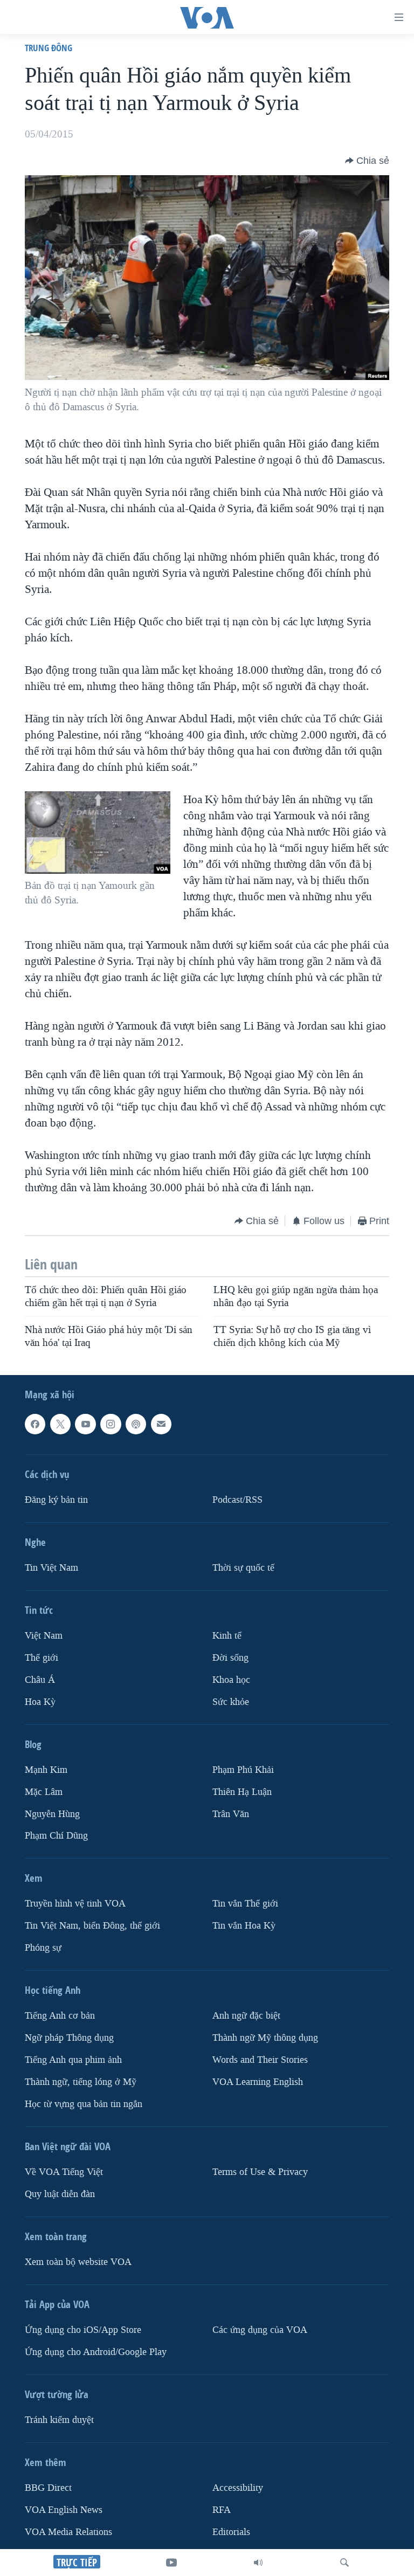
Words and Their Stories (260, 2060)
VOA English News (64, 2510)
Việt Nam (44, 1636)
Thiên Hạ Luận (242, 1792)
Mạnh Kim (46, 1770)
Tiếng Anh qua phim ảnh (73, 2060)
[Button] (367, 161)
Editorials (231, 2532)
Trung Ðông (49, 48)
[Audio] (258, 2563)
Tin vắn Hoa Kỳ (244, 1926)
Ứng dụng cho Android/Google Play (96, 2352)
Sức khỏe (231, 1702)
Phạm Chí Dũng (56, 1836)
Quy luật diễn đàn (60, 2194)
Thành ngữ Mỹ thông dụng (265, 2038)
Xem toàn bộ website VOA (78, 2262)
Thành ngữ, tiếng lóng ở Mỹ (81, 2082)
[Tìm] (344, 2563)
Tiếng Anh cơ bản (60, 2016)
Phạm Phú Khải (243, 1770)
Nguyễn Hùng (52, 1814)
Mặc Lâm (44, 1792)
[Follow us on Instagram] (111, 1424)
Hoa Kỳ (40, 1702)
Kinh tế (227, 1636)
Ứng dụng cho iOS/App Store (83, 2330)
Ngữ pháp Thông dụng (69, 2038)
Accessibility (238, 2488)
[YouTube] (171, 2563)
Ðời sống (230, 1658)
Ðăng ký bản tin (56, 1500)
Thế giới (42, 1658)
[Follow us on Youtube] (85, 1424)
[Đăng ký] (161, 1424)
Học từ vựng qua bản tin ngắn (84, 2104)
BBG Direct (48, 2488)
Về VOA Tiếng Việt (64, 2172)
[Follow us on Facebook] (35, 1424)
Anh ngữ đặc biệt (246, 2016)
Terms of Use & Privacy (260, 2172)
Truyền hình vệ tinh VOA (75, 1904)
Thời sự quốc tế (243, 1568)
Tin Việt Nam (51, 1568)
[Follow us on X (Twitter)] (60, 1424)
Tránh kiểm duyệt (59, 2420)
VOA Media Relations (68, 2532)
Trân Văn (231, 1814)
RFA (222, 2510)
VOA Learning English (258, 2082)
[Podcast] (136, 1424)
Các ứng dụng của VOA (260, 2330)
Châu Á (40, 1680)
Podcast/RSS (237, 1500)
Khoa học (231, 1680)
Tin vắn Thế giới (245, 1904)
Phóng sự (43, 1948)
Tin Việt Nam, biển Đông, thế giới (92, 1926)
